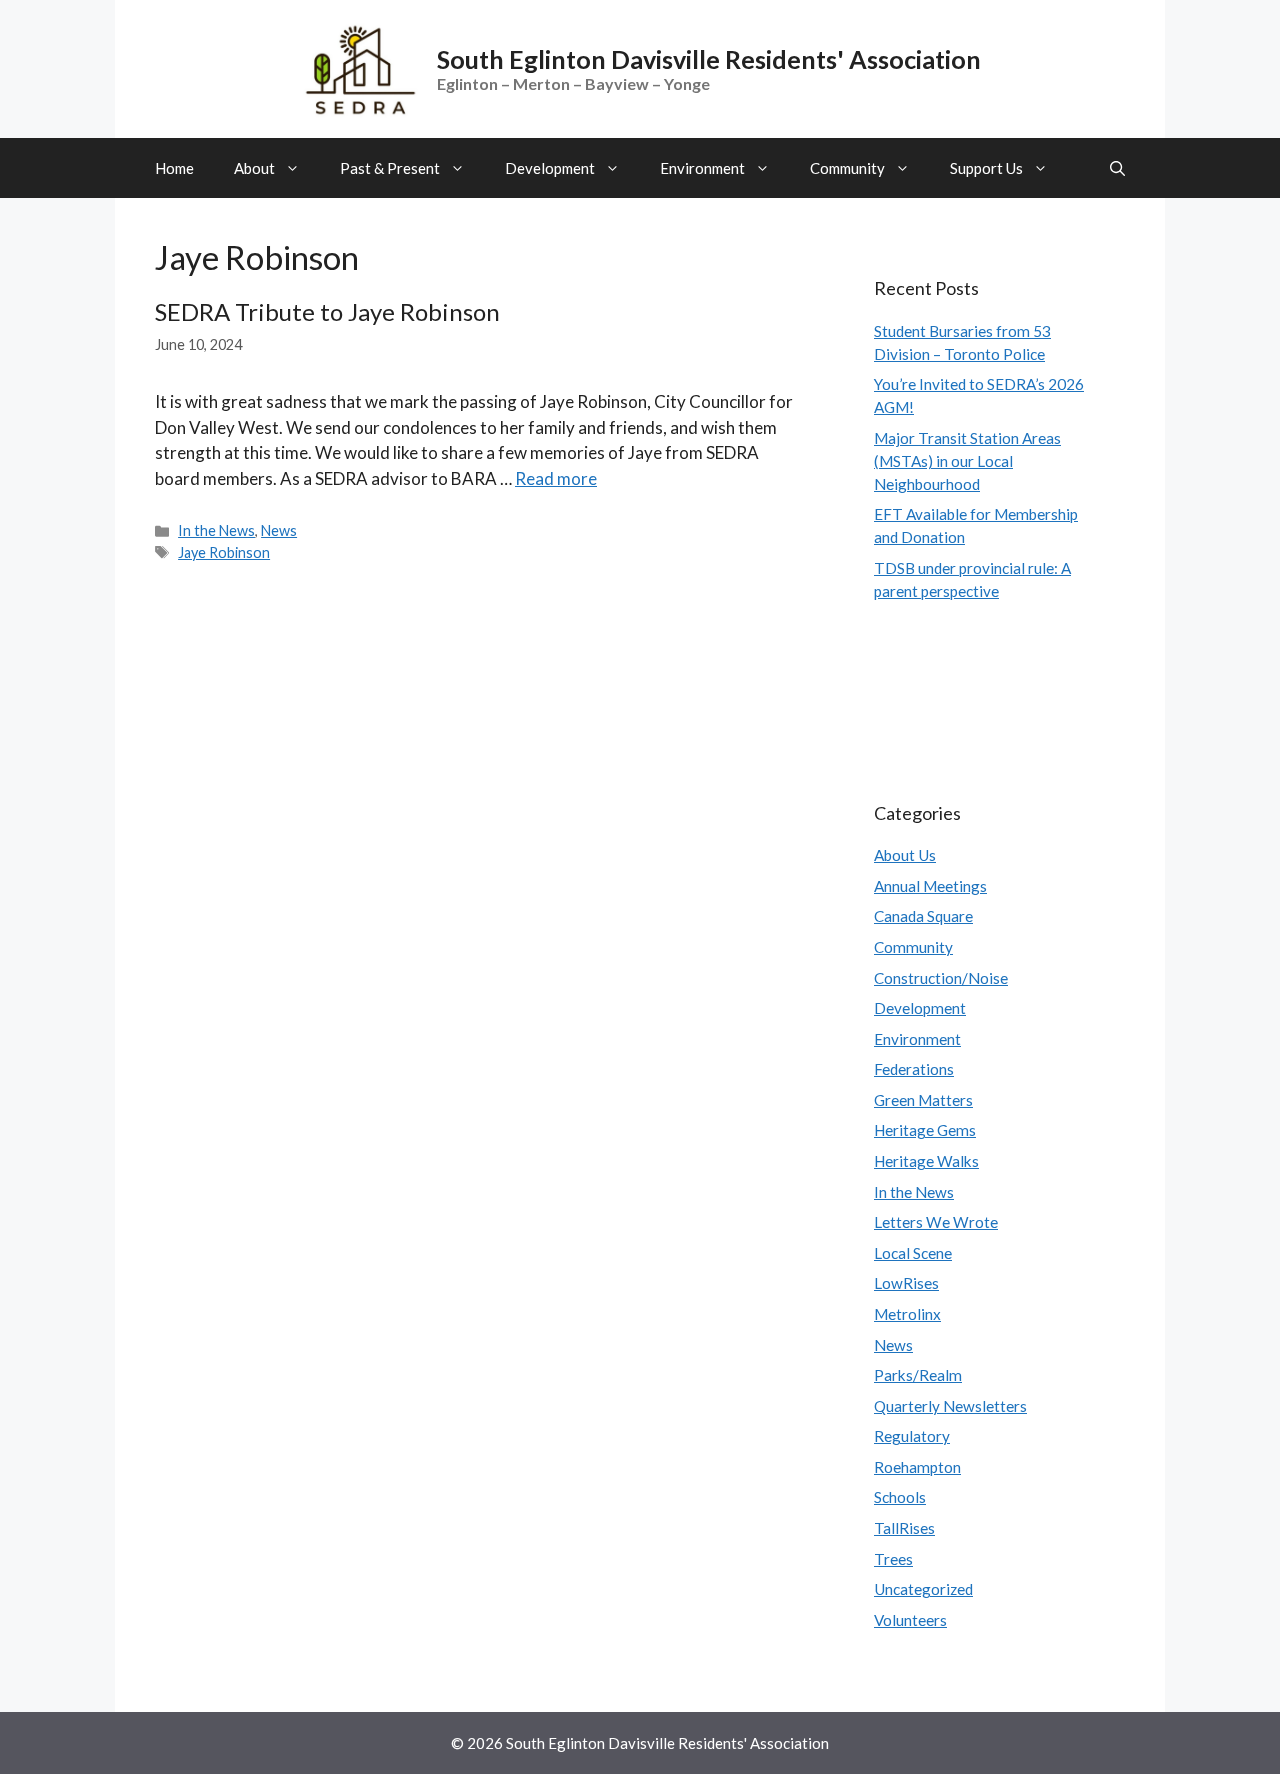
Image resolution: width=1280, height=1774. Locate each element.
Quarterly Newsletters (950, 1406)
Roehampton (917, 1467)
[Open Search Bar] (1117, 168)
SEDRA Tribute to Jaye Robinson (327, 311)
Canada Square (923, 916)
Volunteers (910, 1620)
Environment (702, 168)
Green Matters (923, 1100)
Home (174, 168)
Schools (900, 1497)
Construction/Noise (941, 978)
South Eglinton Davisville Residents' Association (709, 59)
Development (550, 168)
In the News (216, 530)
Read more (556, 478)
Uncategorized (923, 1589)
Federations (914, 1069)
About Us (905, 855)
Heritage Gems (925, 1130)
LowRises (906, 1283)
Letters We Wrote (936, 1222)
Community (847, 168)
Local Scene (913, 1253)
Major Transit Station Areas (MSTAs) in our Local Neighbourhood (967, 461)
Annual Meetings (930, 886)
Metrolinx (907, 1314)
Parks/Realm (918, 1375)
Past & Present (390, 168)
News (279, 530)
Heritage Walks (926, 1161)
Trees (893, 1559)
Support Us (986, 168)
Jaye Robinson (224, 552)
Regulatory (912, 1436)
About (254, 168)
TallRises (904, 1528)
